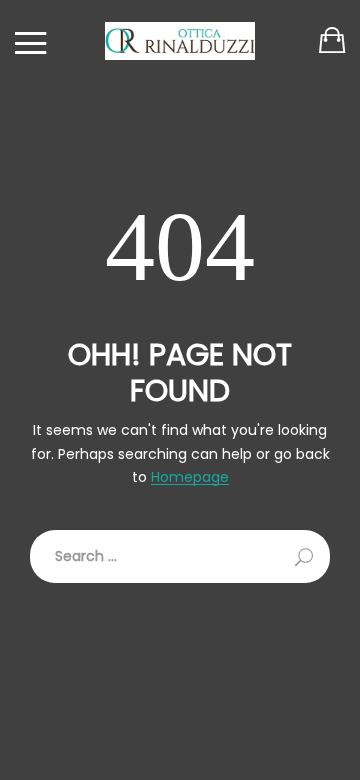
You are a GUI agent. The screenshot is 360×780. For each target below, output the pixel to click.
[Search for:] (180, 556)
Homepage (190, 477)
